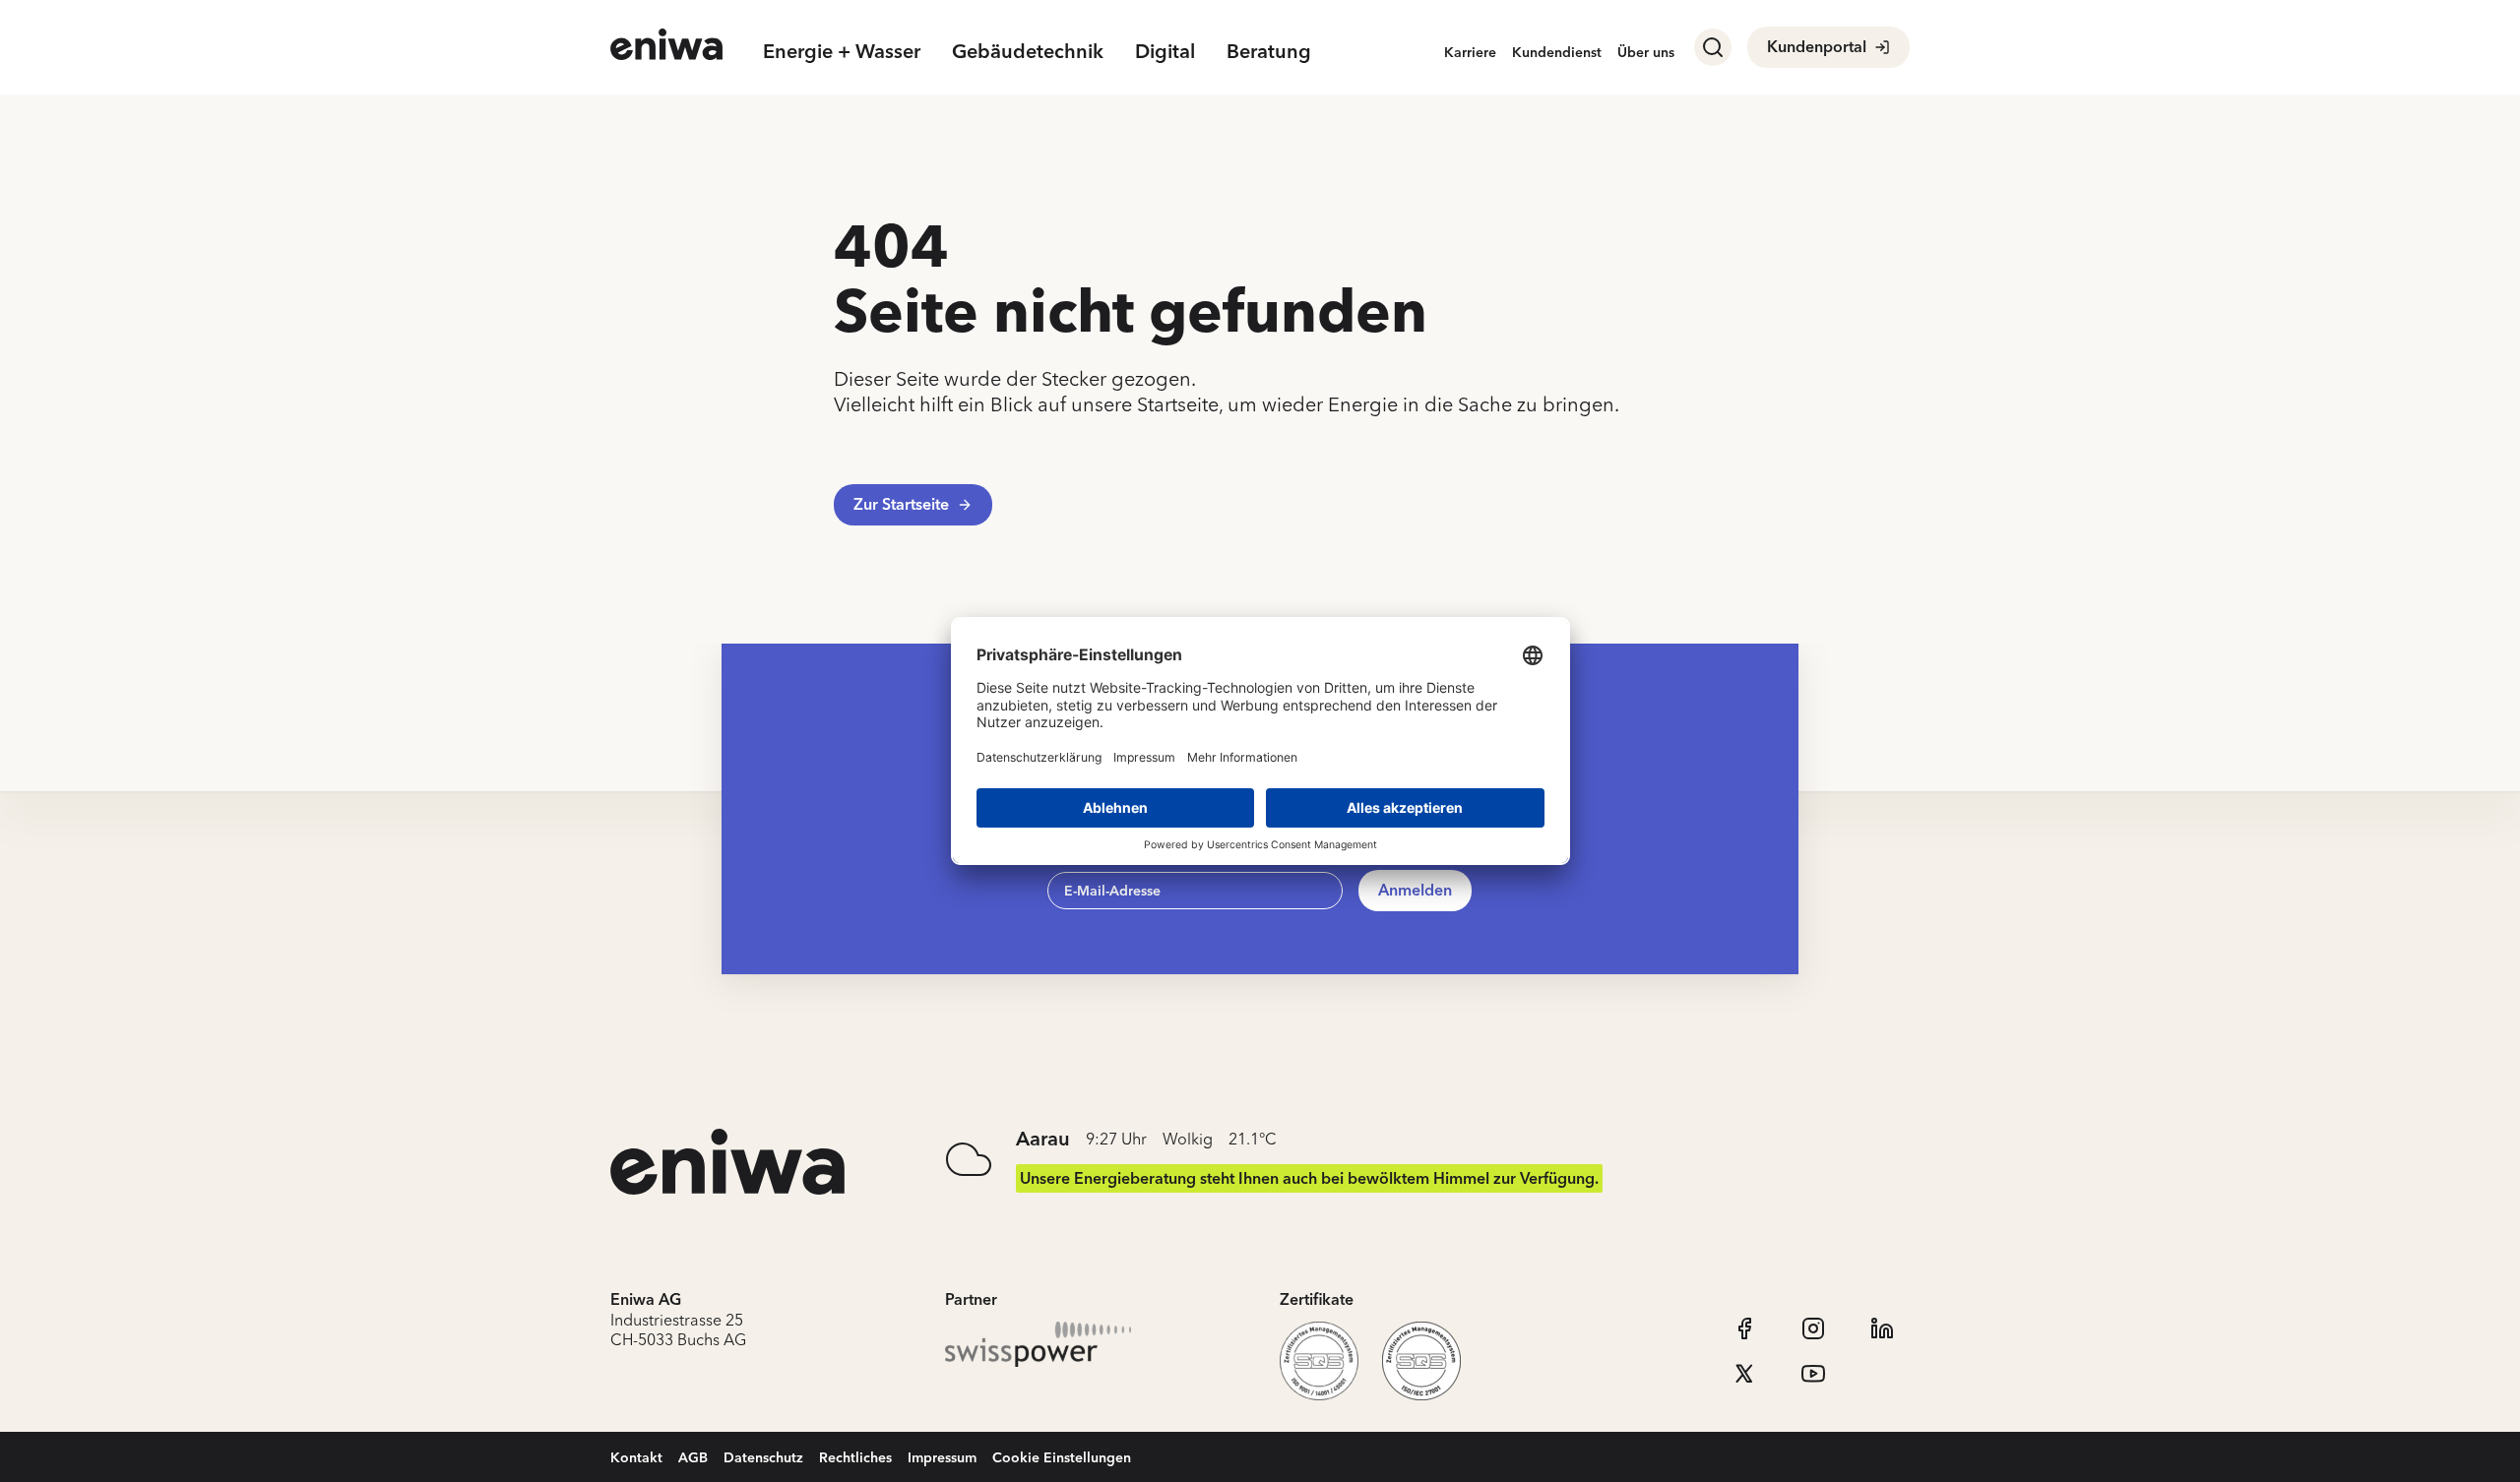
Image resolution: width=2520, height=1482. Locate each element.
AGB (693, 1457)
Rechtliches (855, 1457)
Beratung (1269, 51)
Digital (1165, 51)
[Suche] (1713, 47)
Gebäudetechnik (1028, 51)
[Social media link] (1744, 1328)
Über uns (1646, 52)
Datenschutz (763, 1457)
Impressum (942, 1457)
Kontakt (636, 1457)
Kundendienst (1557, 52)
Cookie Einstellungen (1062, 1457)
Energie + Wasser (842, 51)
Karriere (1470, 52)
